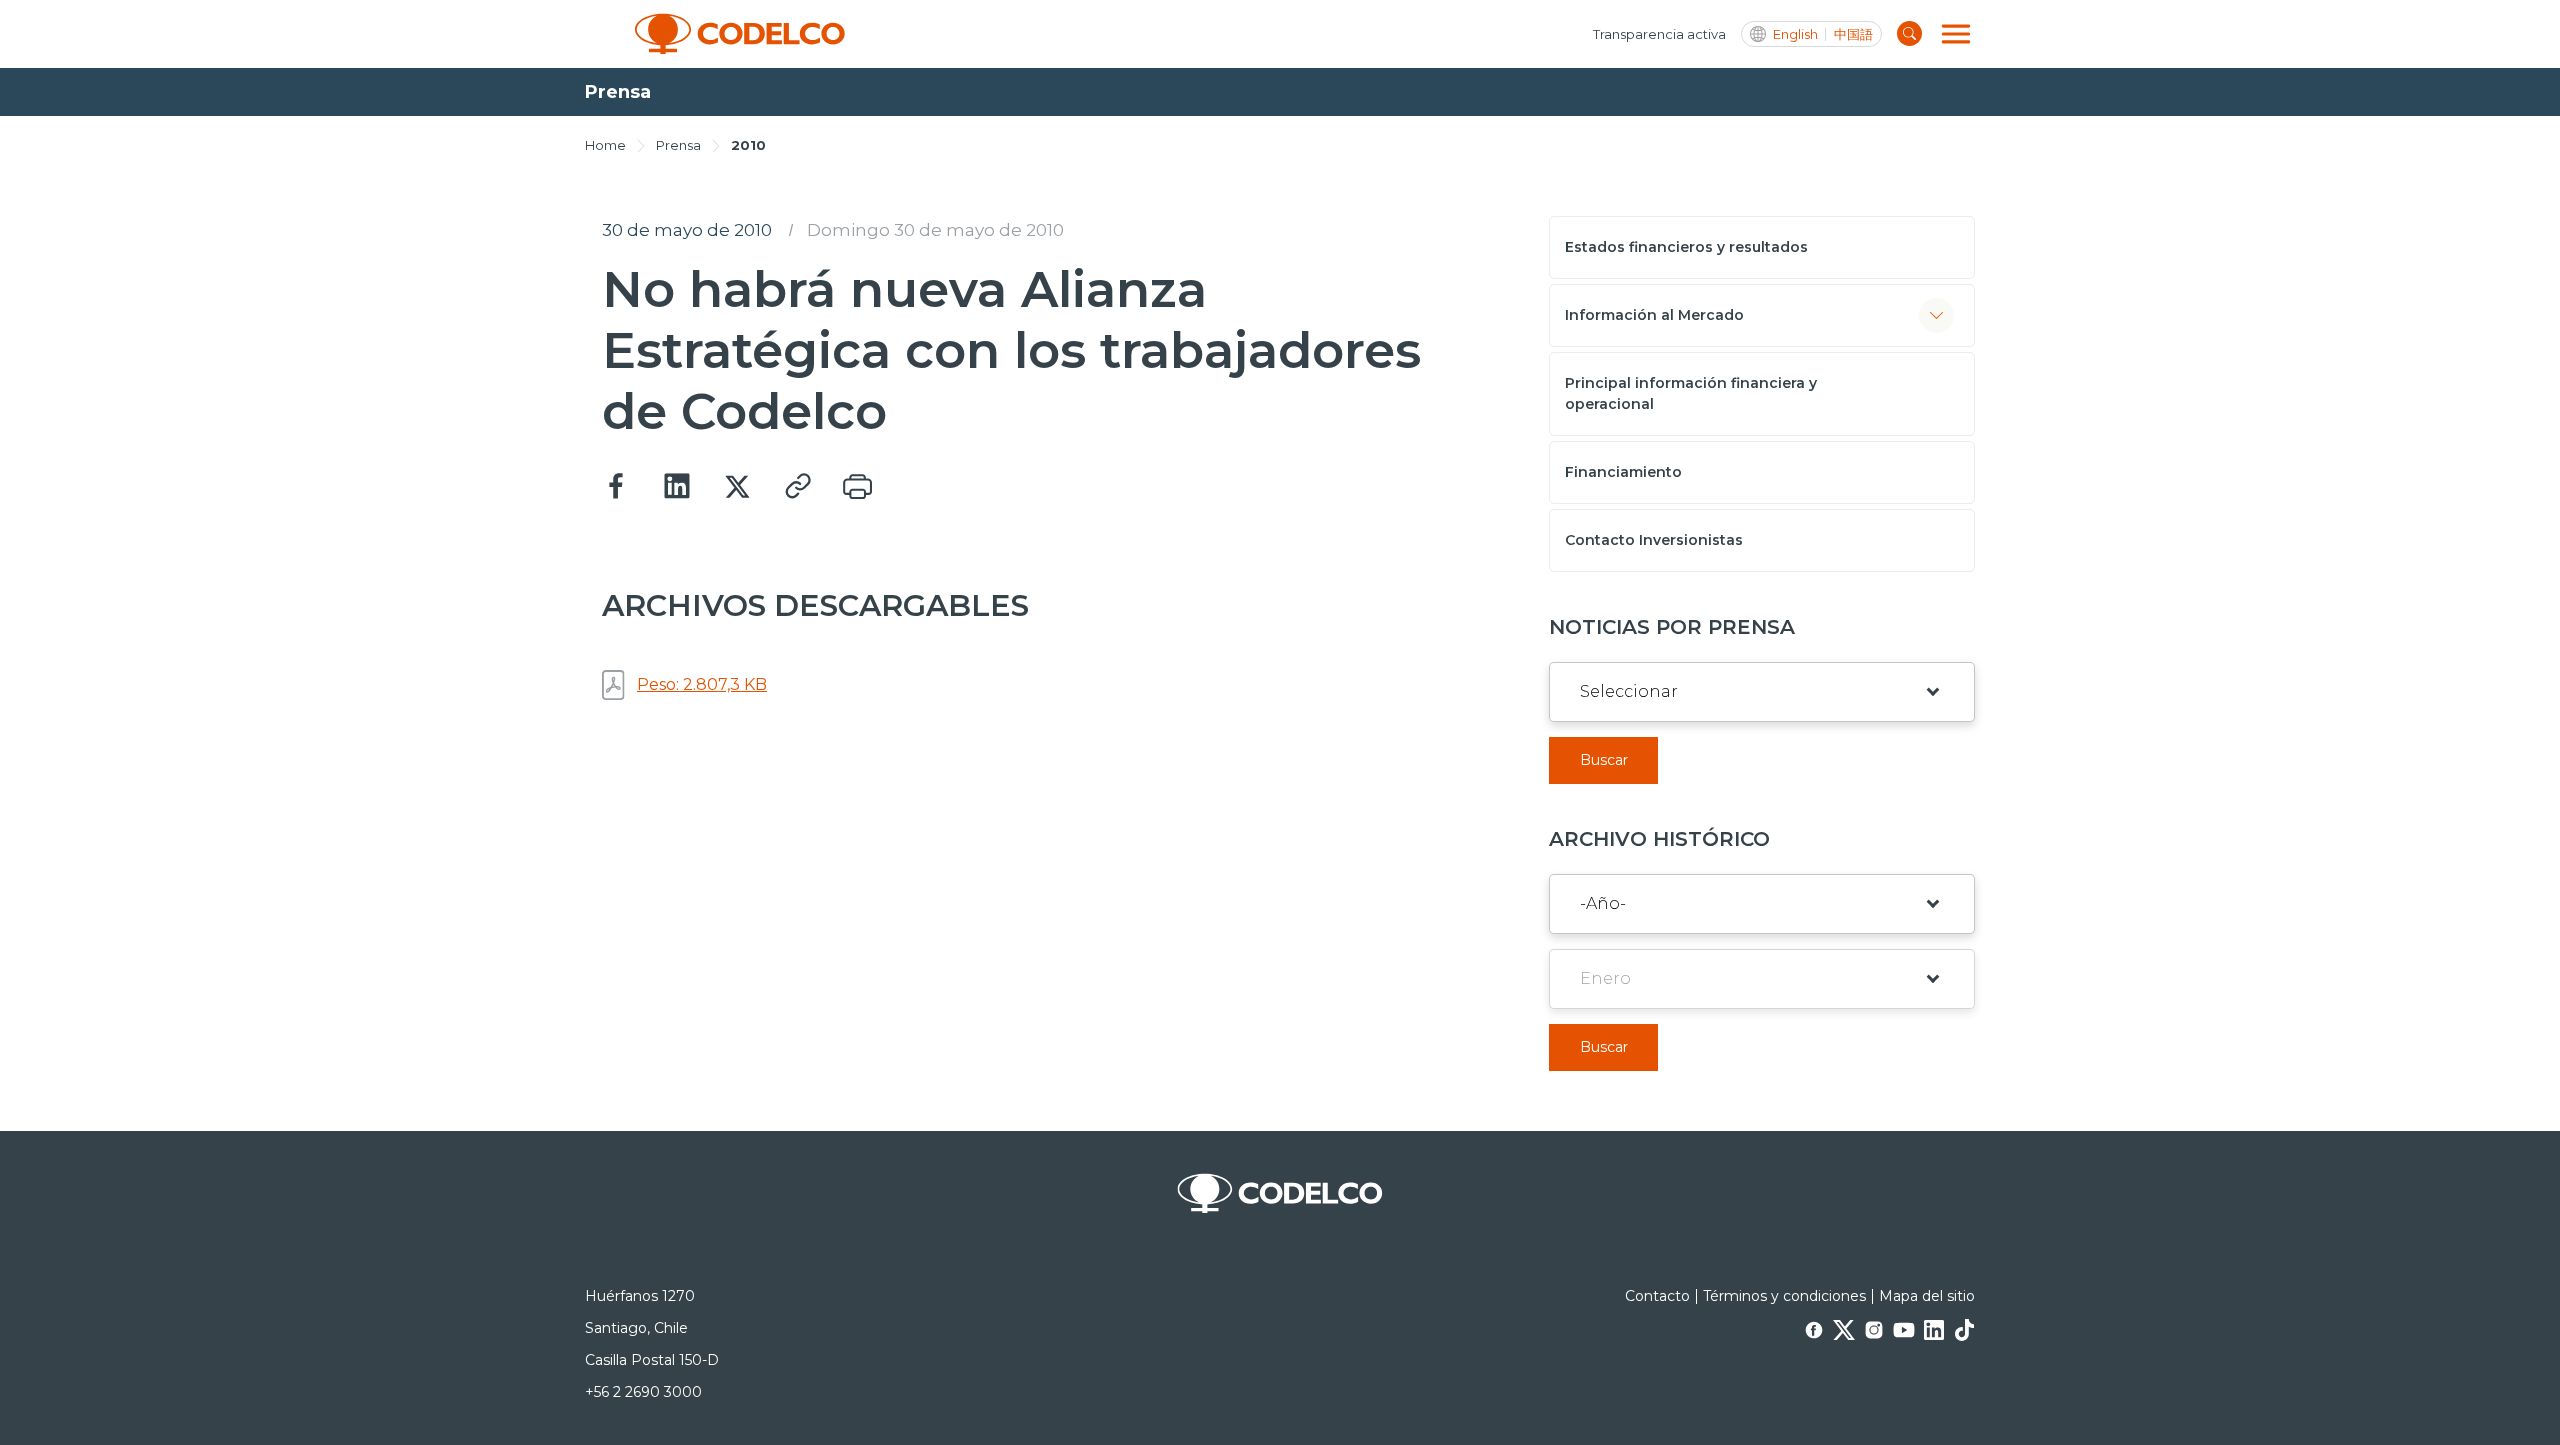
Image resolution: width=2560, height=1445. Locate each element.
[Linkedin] (677, 487)
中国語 (1853, 34)
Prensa (678, 145)
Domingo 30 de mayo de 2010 (935, 230)
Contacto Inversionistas (1654, 540)
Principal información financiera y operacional (1691, 393)
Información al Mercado (1654, 315)
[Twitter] (737, 487)
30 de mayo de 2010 (687, 230)
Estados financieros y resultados (1686, 247)
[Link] (797, 487)
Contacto (1657, 1296)
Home (605, 145)
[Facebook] (617, 487)
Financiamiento (1623, 472)
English (1795, 34)
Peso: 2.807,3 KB (702, 684)
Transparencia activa (1659, 34)
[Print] (857, 487)
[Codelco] (740, 34)
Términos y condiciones (1784, 1296)
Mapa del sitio (1927, 1296)
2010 (748, 145)
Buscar (1604, 760)
